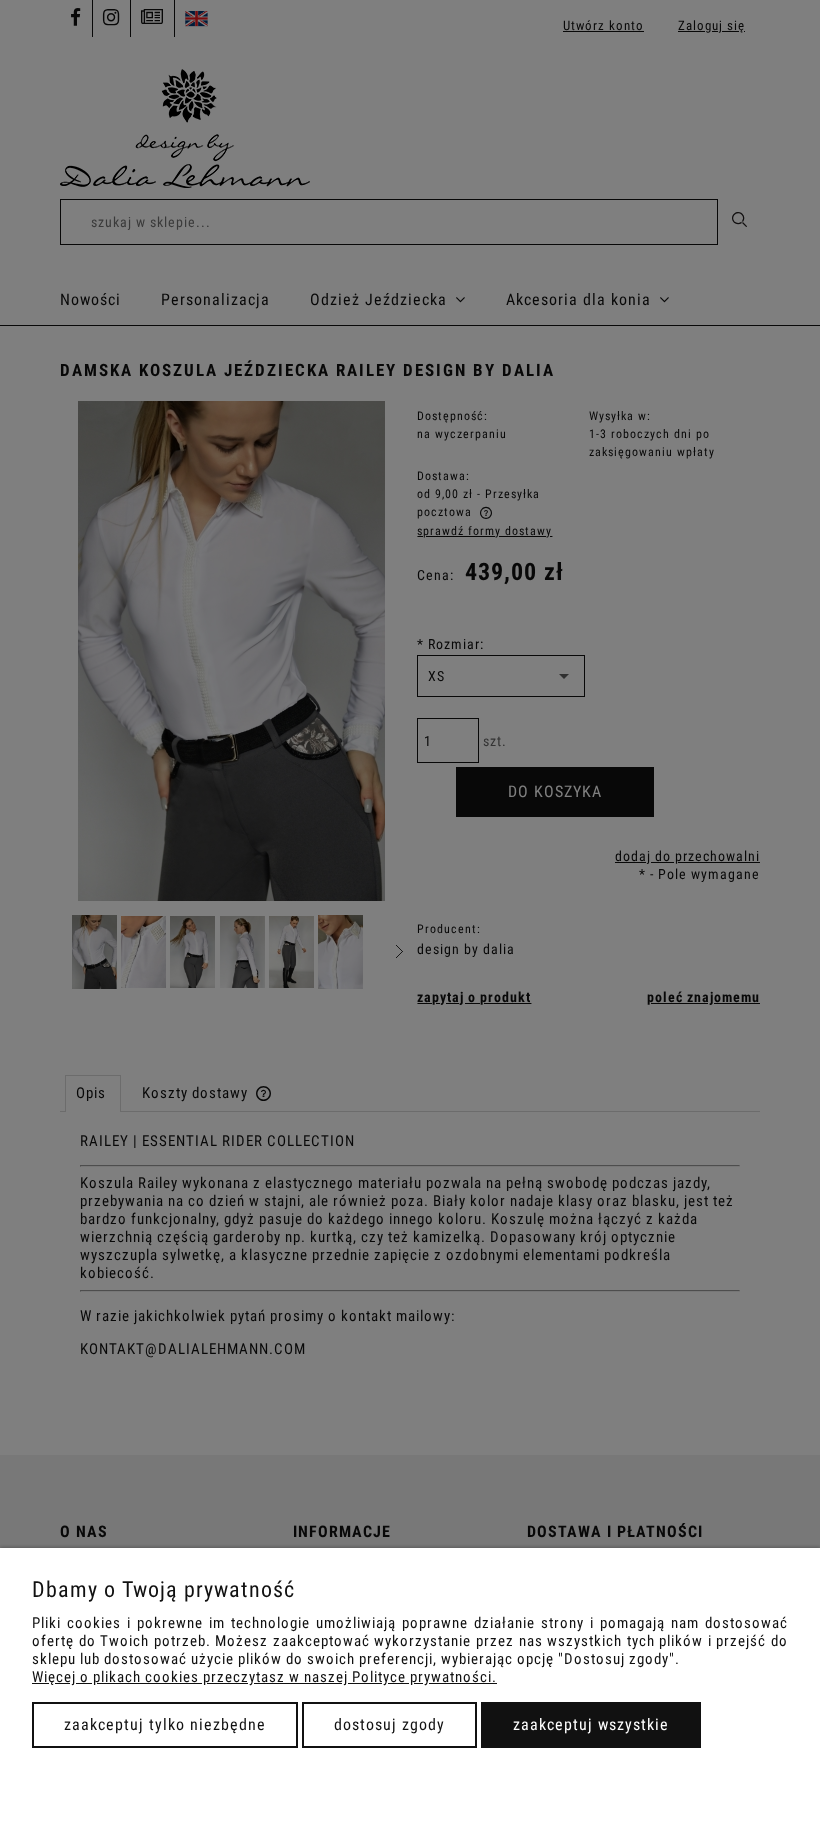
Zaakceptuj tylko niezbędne (165, 1724)
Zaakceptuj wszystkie (591, 1724)
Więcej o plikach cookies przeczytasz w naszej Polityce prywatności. (264, 1677)
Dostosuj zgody (389, 1724)
